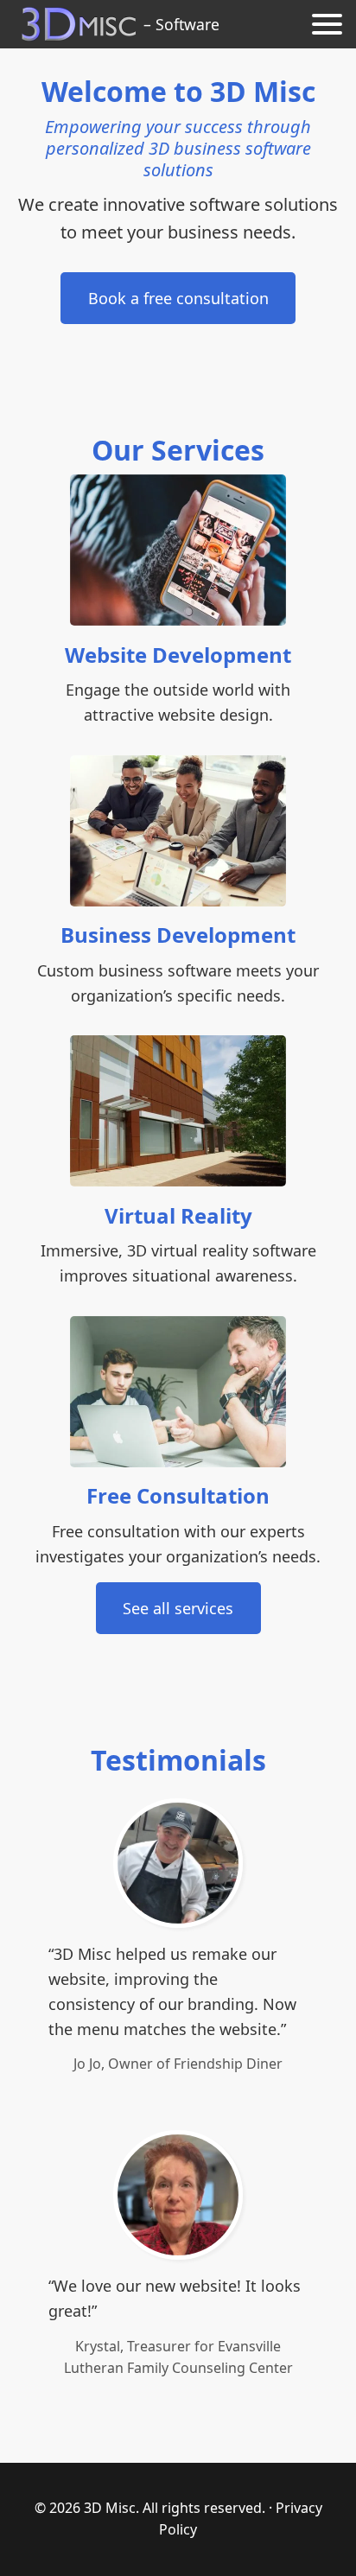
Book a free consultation (178, 298)
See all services (178, 1608)
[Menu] (327, 24)
